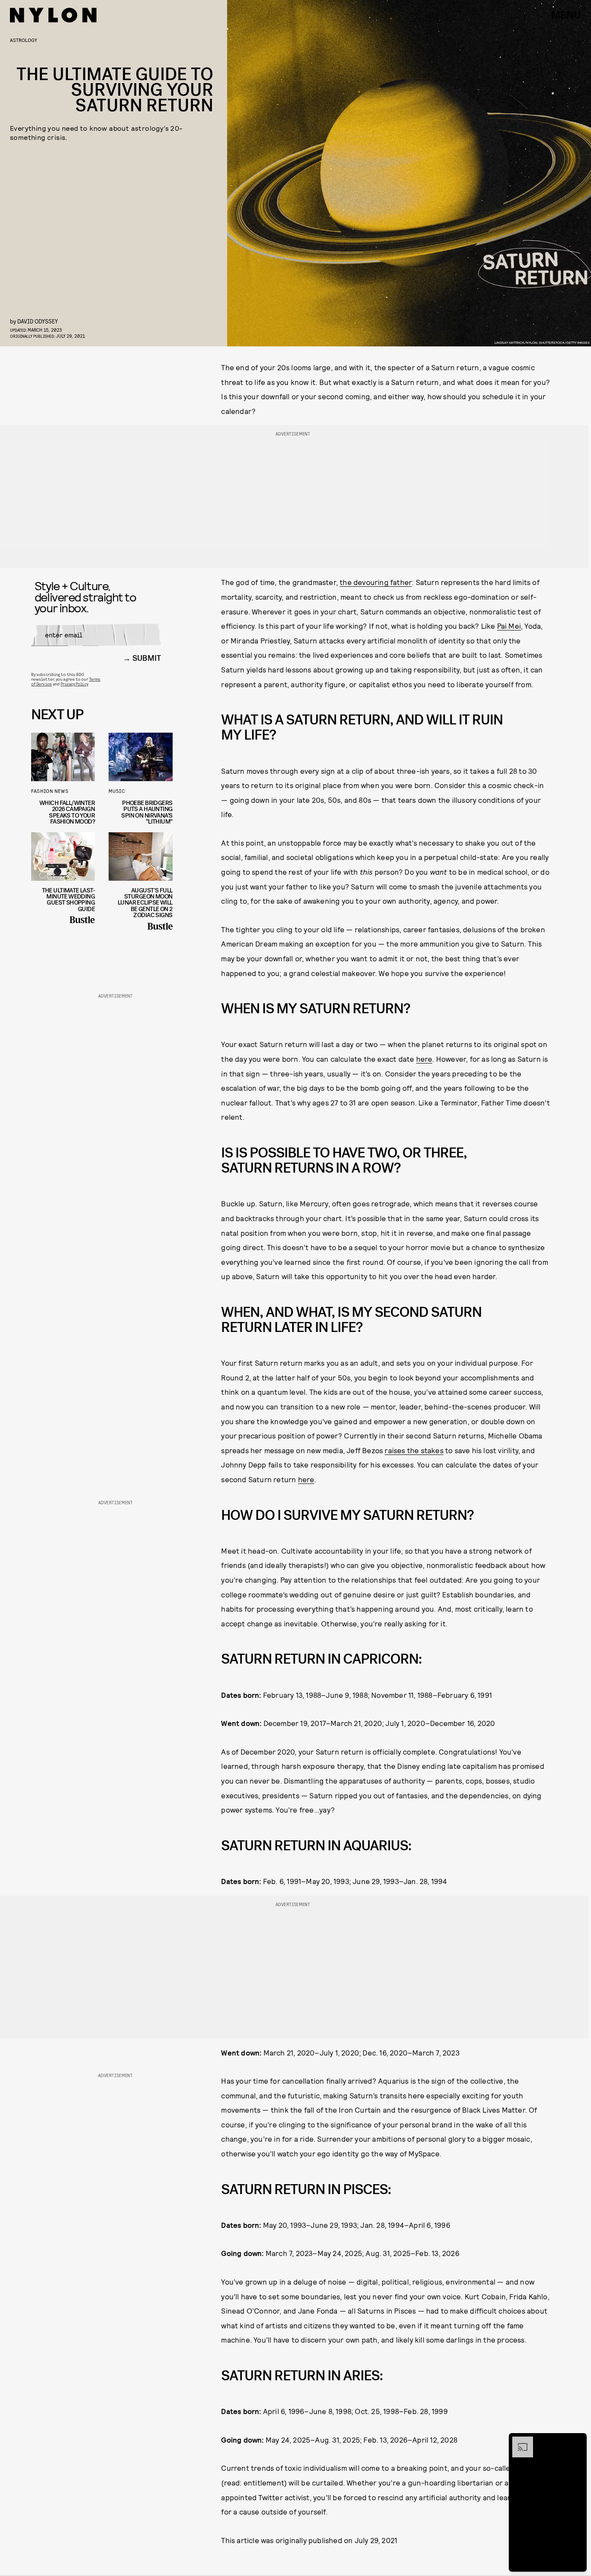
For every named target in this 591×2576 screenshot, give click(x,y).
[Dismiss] (577, 2441)
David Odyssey (38, 321)
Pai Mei (509, 626)
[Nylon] (53, 15)
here (424, 1059)
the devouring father (376, 582)
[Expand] (518, 2441)
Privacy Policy (74, 684)
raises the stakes (414, 1450)
